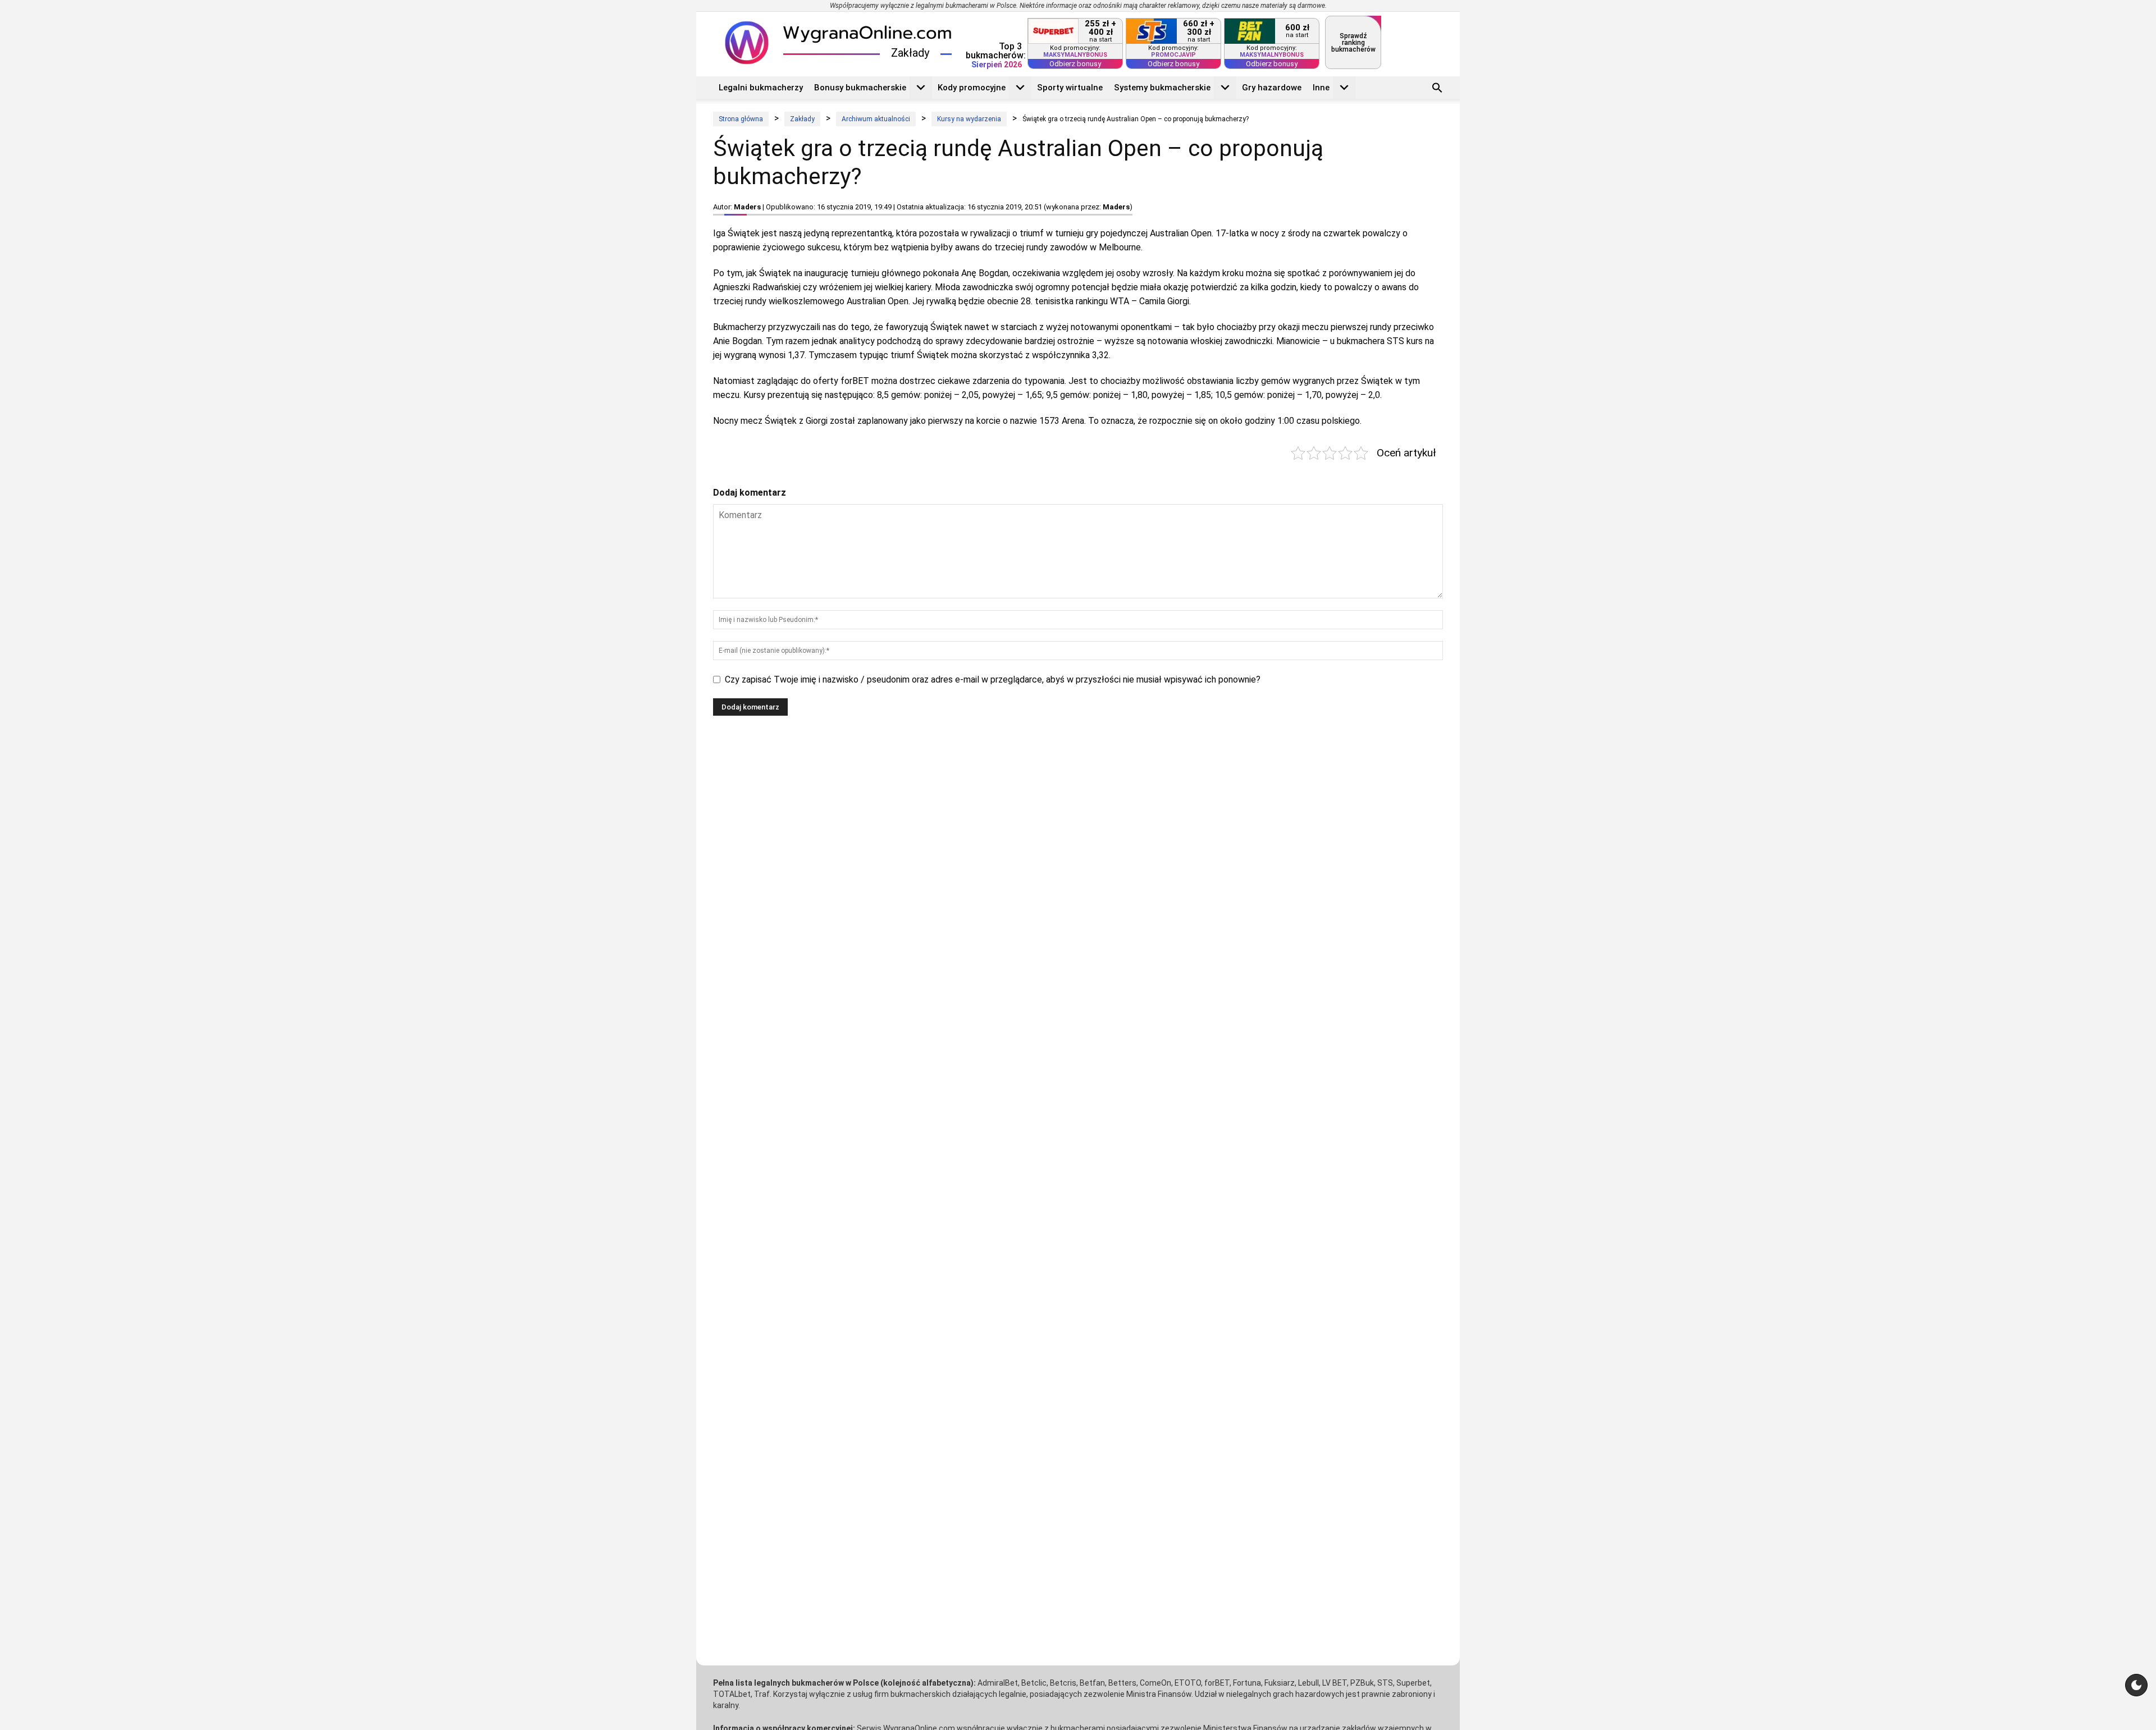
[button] (1437, 89)
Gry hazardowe (1272, 88)
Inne (1321, 88)
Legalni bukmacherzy (761, 88)
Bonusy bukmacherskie (860, 88)
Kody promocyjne (972, 88)
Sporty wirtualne (1070, 88)
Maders (747, 207)
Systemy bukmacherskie (1162, 88)
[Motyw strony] (2136, 1685)
